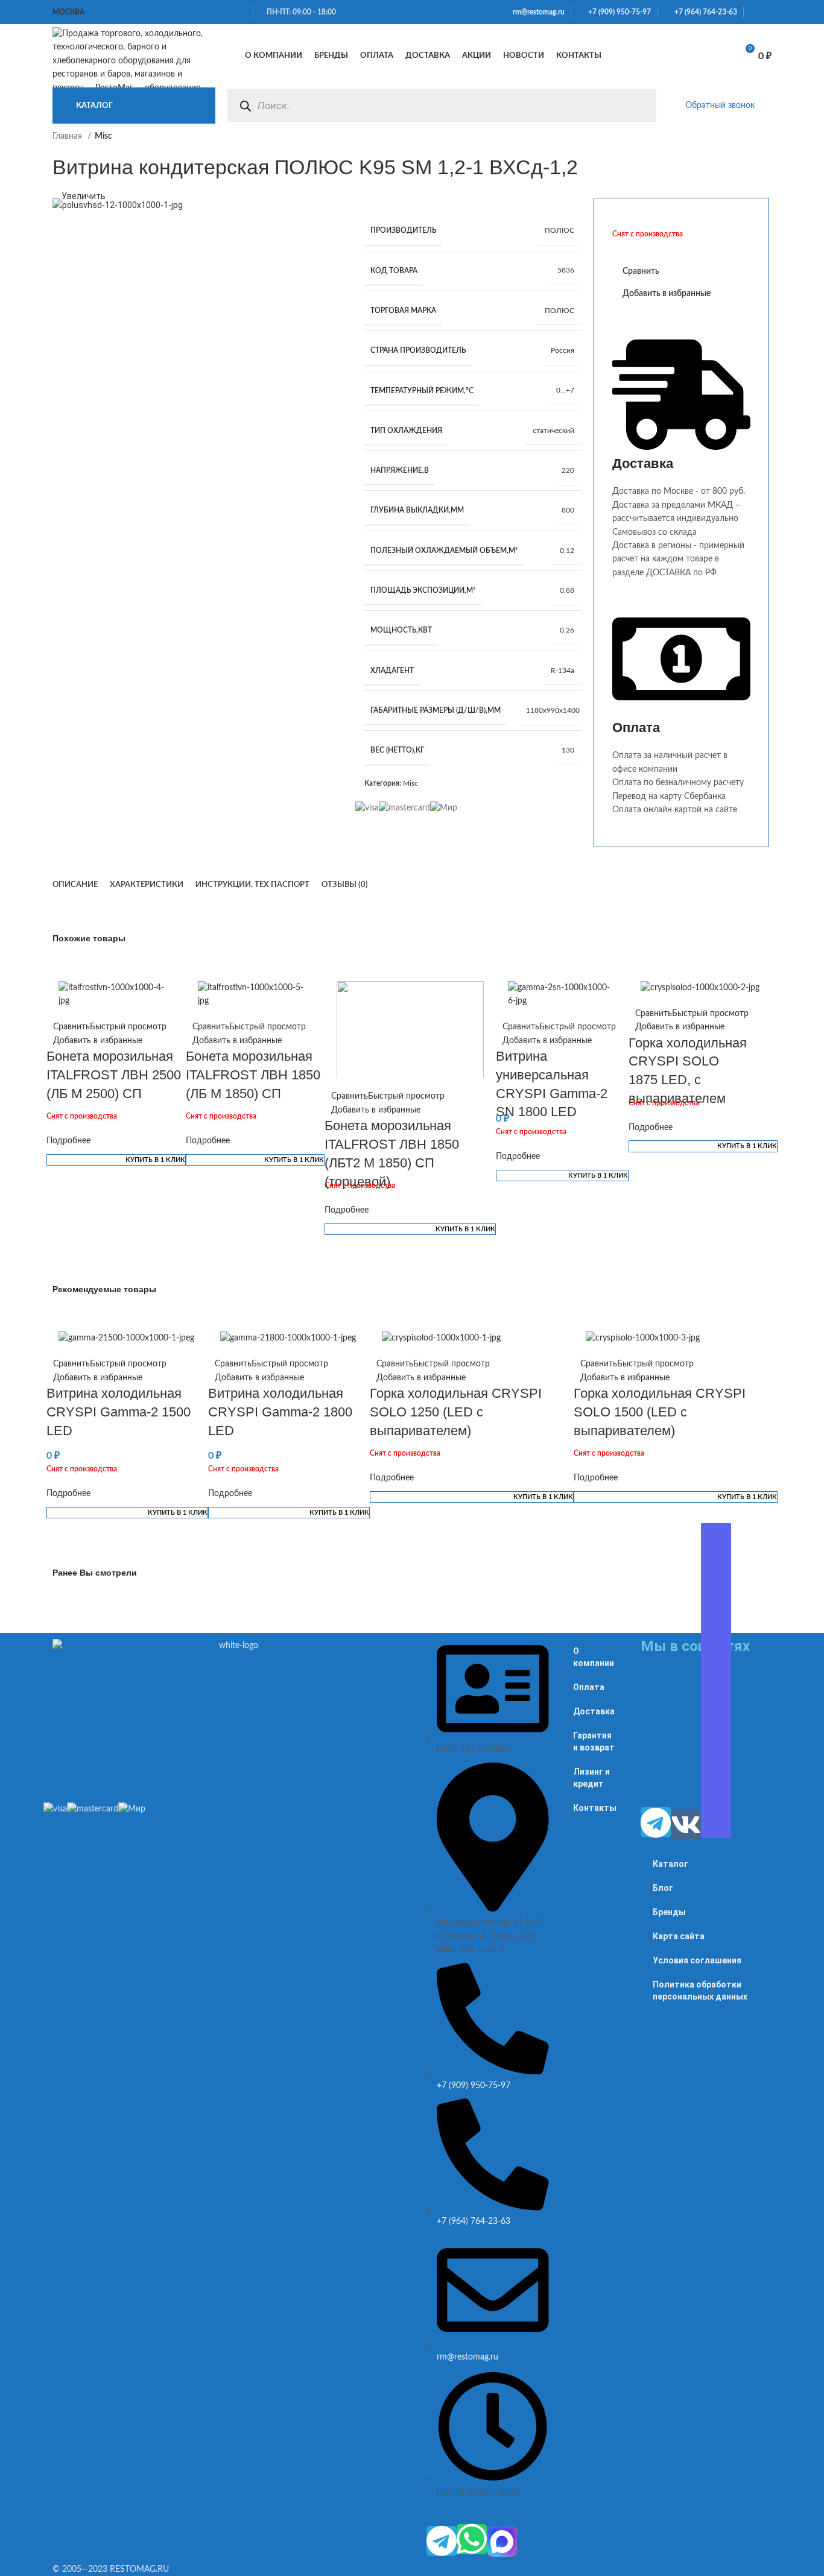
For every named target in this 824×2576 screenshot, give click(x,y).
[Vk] (686, 1825)
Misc (410, 783)
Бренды (669, 1912)
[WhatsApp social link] (753, 12)
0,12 (567, 551)
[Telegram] (442, 2541)
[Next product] (765, 143)
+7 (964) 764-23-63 (703, 12)
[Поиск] (245, 106)
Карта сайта (679, 1936)
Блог (663, 1888)
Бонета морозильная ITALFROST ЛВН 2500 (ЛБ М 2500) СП (114, 1075)
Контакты (595, 1808)
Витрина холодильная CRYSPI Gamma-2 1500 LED (119, 1412)
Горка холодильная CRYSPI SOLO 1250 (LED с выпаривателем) (456, 1412)
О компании (594, 1657)
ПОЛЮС (559, 230)
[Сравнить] (683, 56)
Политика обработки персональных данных (700, 1990)
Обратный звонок (720, 106)
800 (568, 510)
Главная (68, 136)
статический (553, 431)
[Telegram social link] (768, 12)
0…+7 (565, 390)
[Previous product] (741, 143)
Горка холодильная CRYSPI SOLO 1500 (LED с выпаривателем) (660, 1412)
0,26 (567, 630)
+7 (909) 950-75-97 (617, 12)
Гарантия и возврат (594, 1741)
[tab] (75, 885)
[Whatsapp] (472, 2539)
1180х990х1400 (553, 710)
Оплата (589, 1687)
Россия (563, 350)
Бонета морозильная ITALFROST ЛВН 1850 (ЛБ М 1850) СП (253, 1075)
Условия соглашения (697, 1960)
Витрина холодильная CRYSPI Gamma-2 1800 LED (280, 1412)
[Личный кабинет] (657, 56)
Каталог (670, 1864)
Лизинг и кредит (591, 1778)
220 (568, 470)
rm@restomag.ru (537, 12)
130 (568, 750)
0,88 (567, 590)
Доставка (594, 1711)
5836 (566, 270)
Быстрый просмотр (128, 1027)
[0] (714, 56)
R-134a (563, 671)
